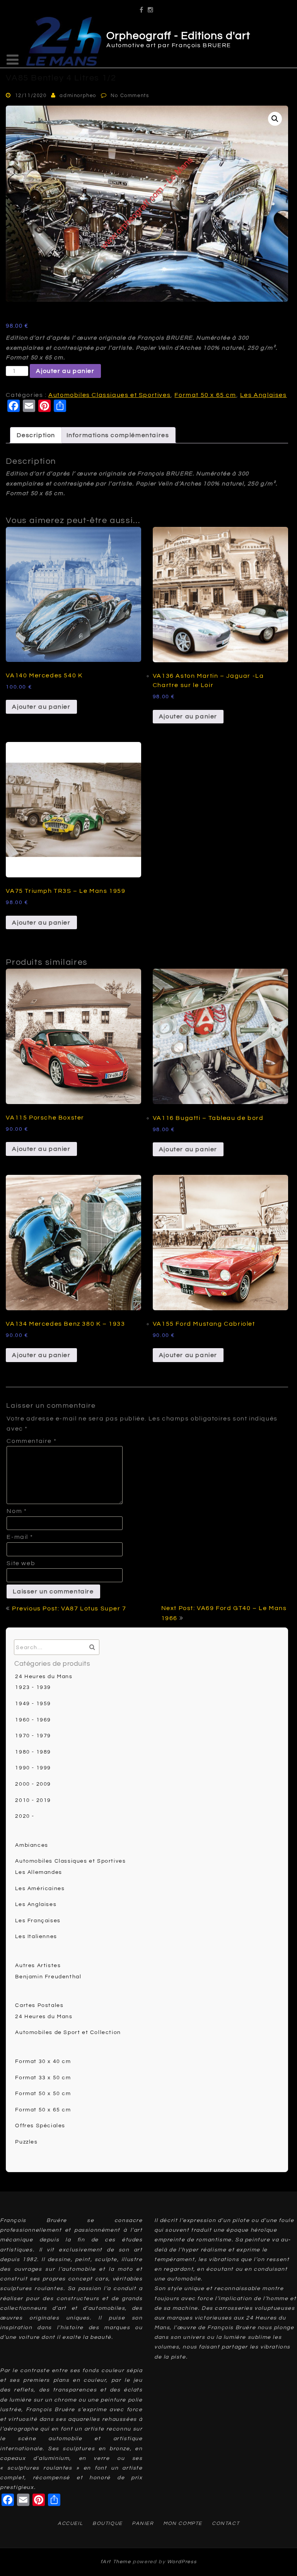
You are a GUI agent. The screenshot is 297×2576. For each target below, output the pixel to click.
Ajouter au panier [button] (41, 707)
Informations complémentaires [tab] (118, 435)
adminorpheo (78, 96)
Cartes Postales (39, 2005)
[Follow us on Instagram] (151, 7)
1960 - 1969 (33, 1720)
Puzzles (26, 2142)
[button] (275, 119)
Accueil (70, 2523)
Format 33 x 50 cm (43, 2078)
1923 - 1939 (33, 1687)
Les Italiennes (36, 1937)
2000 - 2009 (33, 1784)
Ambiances (32, 1845)
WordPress (182, 2562)
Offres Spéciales (40, 2126)
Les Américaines (40, 1889)
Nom (17, 1511)
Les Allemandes (38, 1872)
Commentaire (32, 1441)
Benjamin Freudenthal (48, 1977)
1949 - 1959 (33, 1704)
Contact (226, 2523)
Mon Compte (183, 2523)
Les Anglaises (264, 395)
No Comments (130, 96)
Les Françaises (38, 1921)
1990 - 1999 (33, 1768)
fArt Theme (116, 2562)
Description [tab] (36, 435)
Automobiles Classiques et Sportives (109, 395)
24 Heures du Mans (44, 1677)
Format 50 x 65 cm (205, 395)
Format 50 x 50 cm (43, 2094)
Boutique (108, 2523)
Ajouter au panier (65, 371)
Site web (21, 1563)
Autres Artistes (38, 1966)
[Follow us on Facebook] (142, 7)
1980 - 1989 (33, 1752)
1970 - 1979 (33, 1736)
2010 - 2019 (33, 1800)
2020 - (25, 1816)
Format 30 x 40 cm (43, 2061)
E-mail (20, 1537)
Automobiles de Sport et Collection (68, 2032)
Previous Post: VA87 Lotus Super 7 (69, 1609)
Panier (143, 2523)
